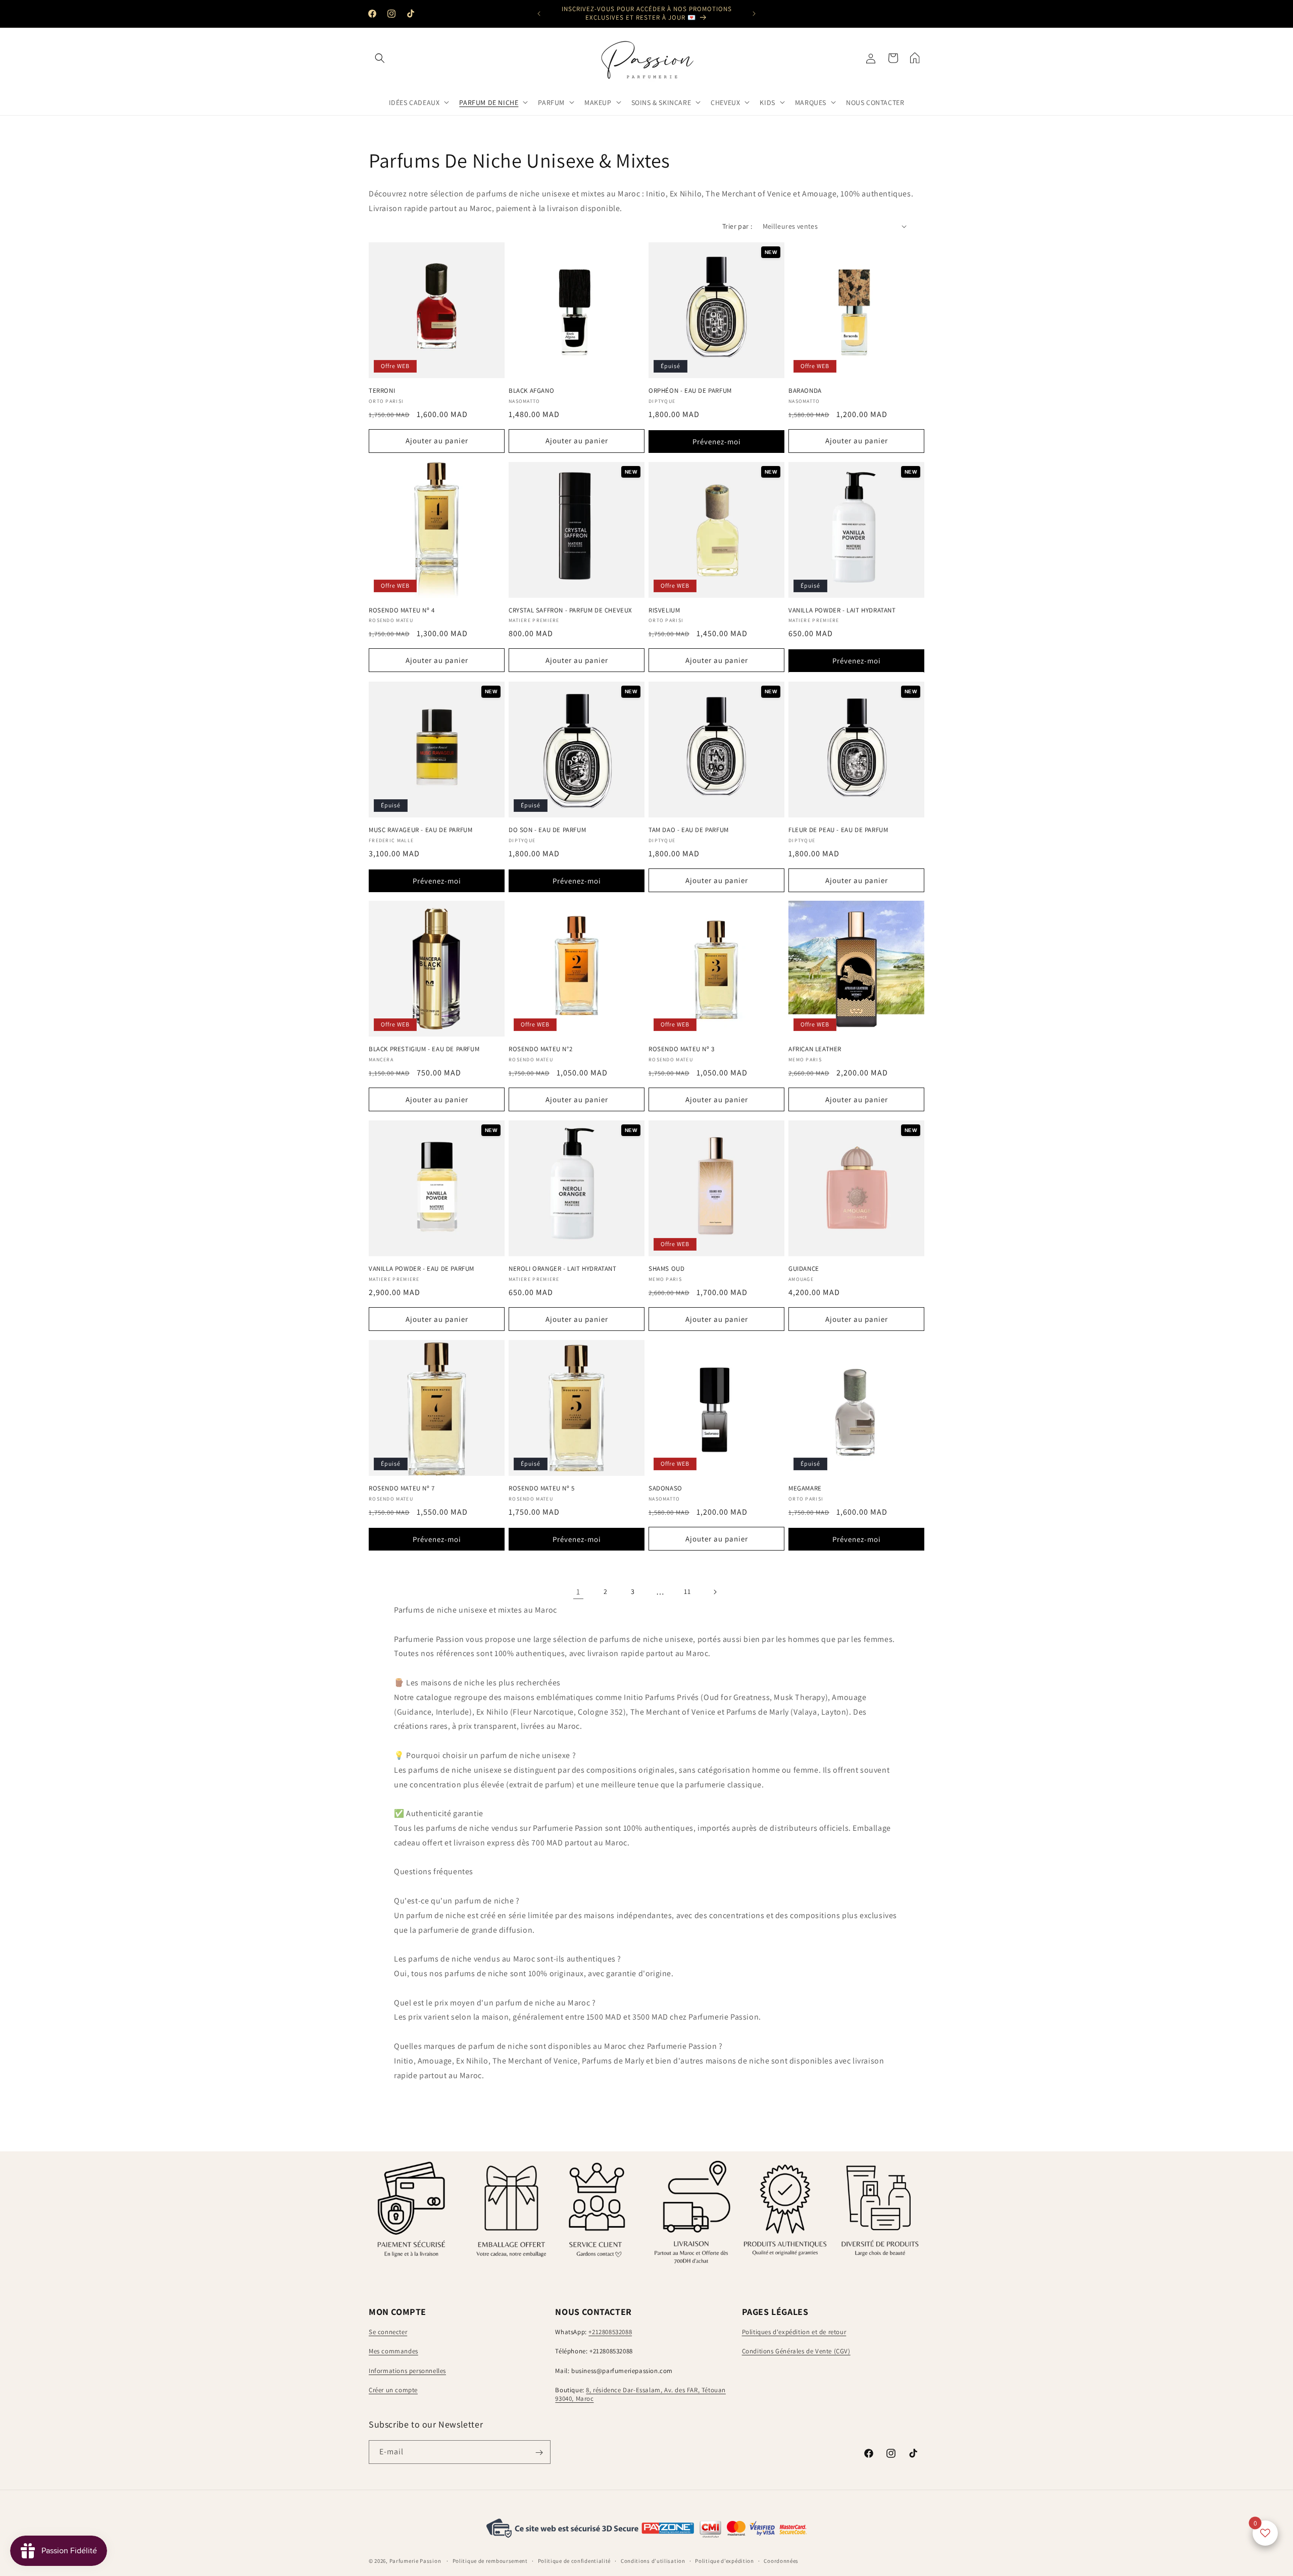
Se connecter (388, 2332)
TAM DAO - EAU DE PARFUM (689, 830)
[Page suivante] (715, 1592)
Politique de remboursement (490, 2560)
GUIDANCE (804, 1269)
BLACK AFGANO (531, 391)
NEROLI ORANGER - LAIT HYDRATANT (563, 1269)
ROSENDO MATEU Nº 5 (542, 1488)
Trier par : (737, 226)
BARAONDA (805, 391)
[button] (380, 58)
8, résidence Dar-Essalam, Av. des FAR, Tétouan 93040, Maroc (640, 2395)
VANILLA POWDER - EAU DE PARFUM (421, 1269)
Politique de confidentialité (575, 2560)
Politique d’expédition (724, 2560)
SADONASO (665, 1488)
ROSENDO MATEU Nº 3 (682, 1049)
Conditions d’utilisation (653, 2560)
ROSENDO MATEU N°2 (540, 1049)
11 (687, 1592)
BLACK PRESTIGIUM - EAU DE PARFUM (424, 1049)
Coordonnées (781, 2560)
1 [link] (578, 1592)
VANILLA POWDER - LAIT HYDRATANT (842, 610)
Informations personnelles (407, 2371)
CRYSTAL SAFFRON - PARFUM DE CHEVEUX (570, 610)
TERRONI (382, 391)
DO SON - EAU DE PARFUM (547, 830)
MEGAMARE (805, 1488)
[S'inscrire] (539, 2453)
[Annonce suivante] (754, 14)
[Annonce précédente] (539, 14)
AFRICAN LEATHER (815, 1049)
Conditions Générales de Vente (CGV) (796, 2351)
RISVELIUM (664, 610)
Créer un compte (393, 2390)
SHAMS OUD (666, 1269)
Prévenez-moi (717, 442)
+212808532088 (610, 2332)
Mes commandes (393, 2351)
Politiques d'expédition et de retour (794, 2332)
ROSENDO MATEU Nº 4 (402, 610)
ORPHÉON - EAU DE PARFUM (690, 391)
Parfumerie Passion (415, 2561)
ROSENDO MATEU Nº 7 (402, 1488)
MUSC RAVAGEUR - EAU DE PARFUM (420, 830)
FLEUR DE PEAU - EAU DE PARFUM (838, 830)
